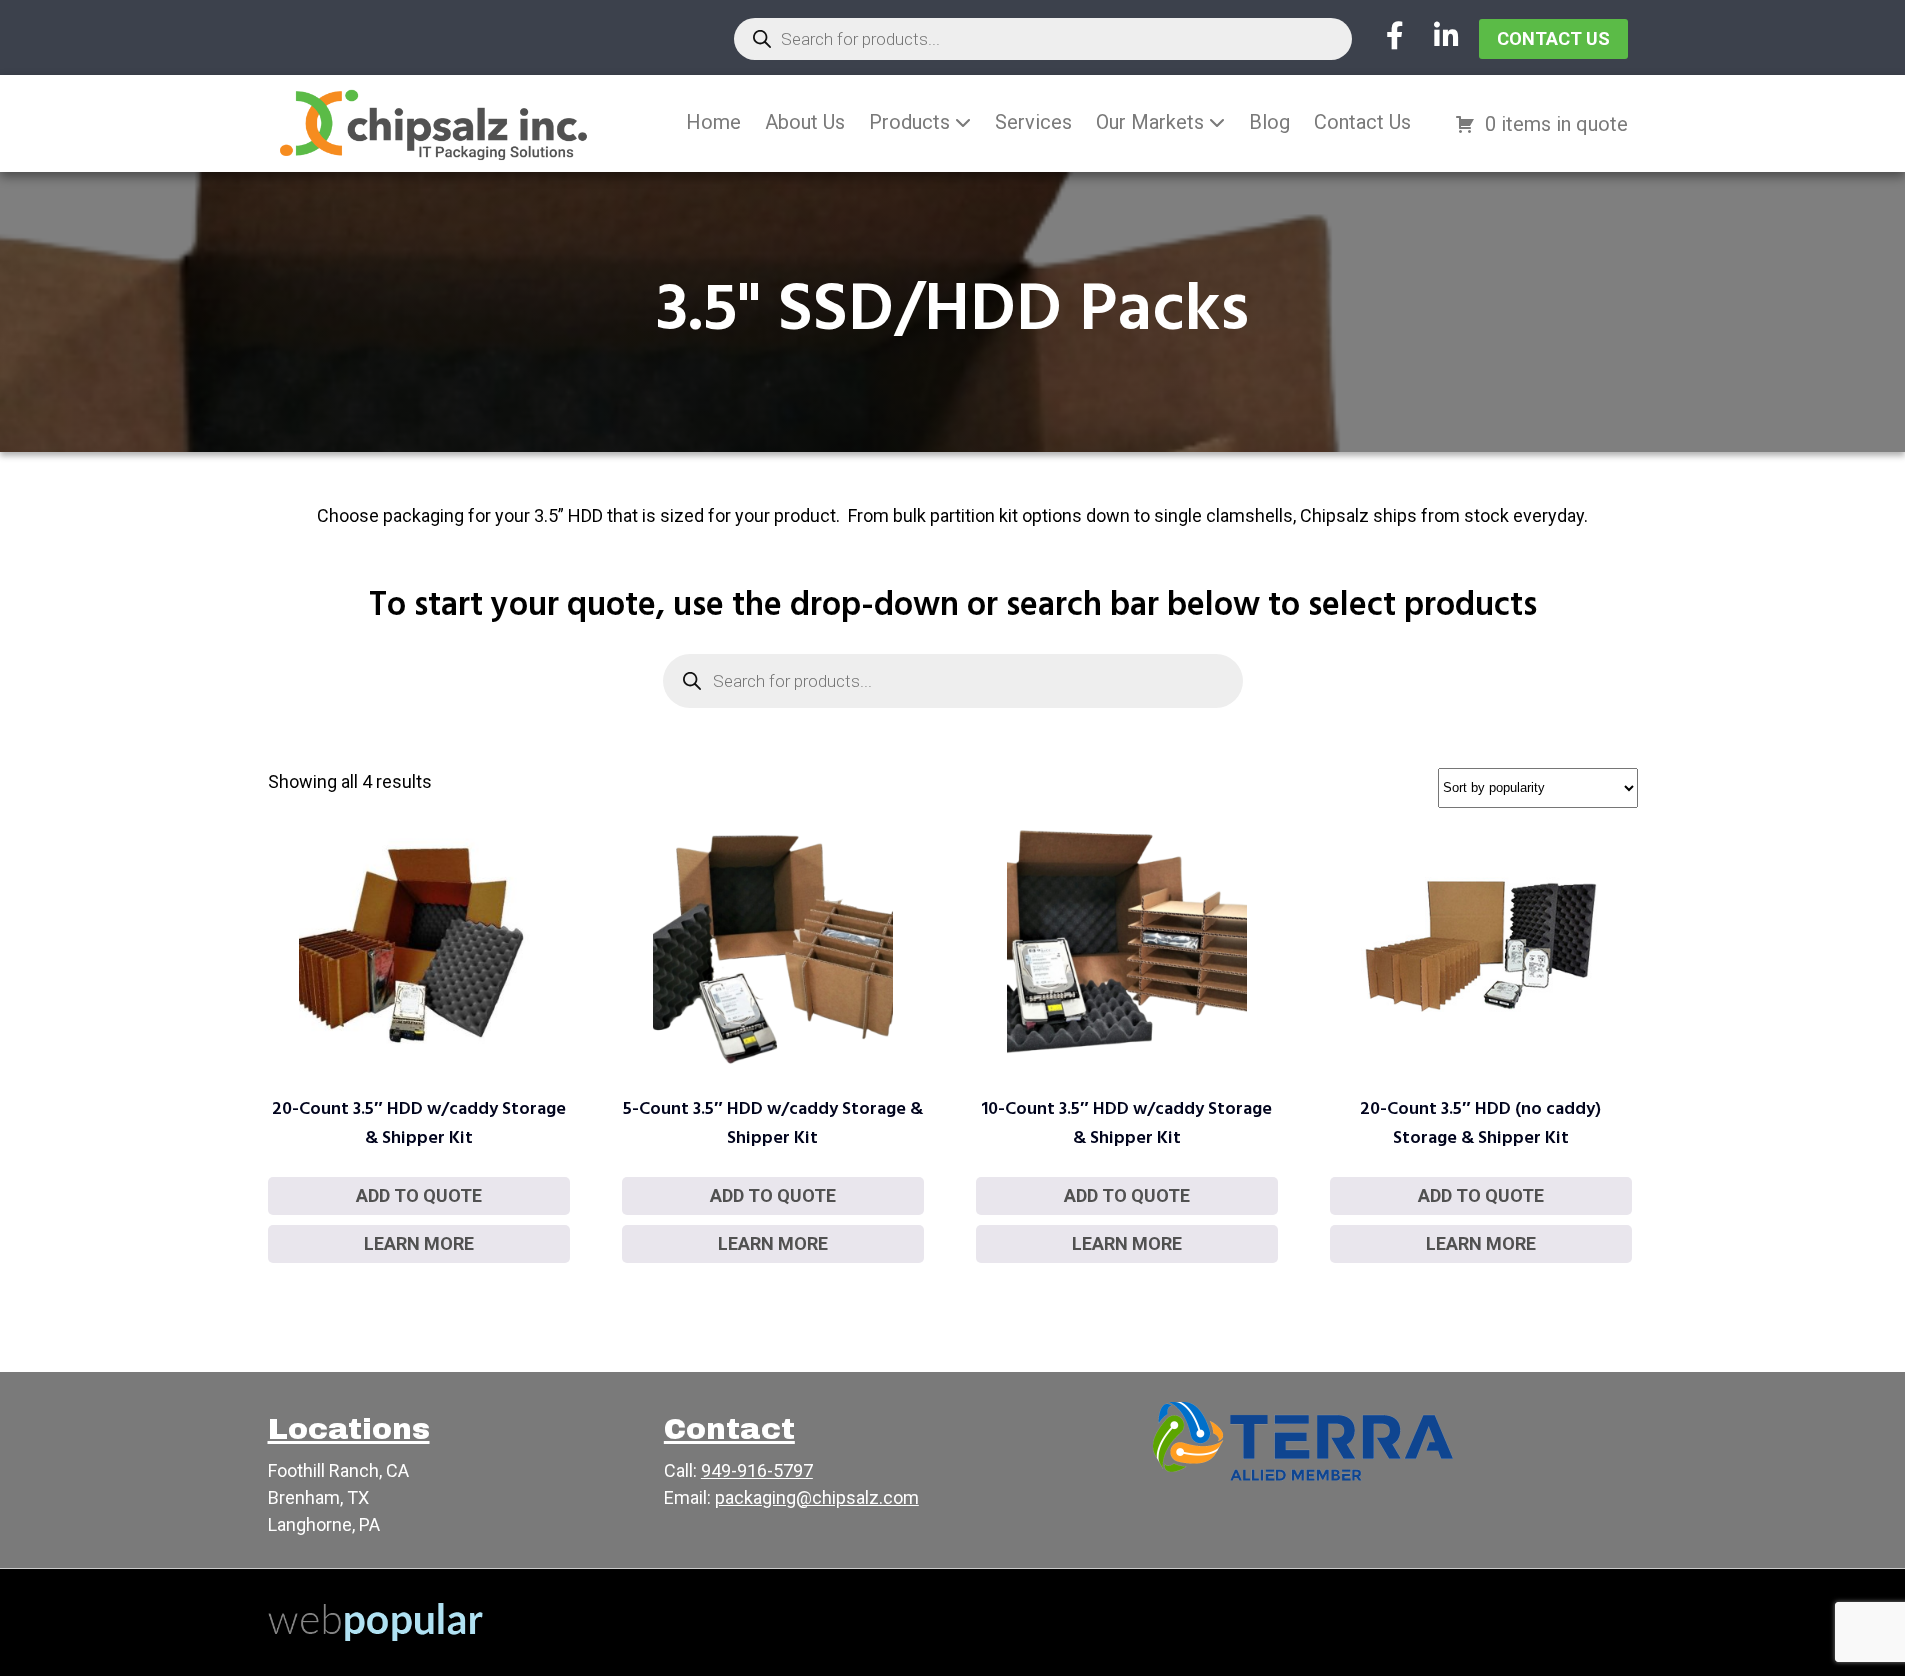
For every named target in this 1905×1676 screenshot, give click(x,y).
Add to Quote (419, 1195)
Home (713, 122)
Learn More (419, 1243)
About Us (805, 122)
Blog (1269, 122)
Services (1033, 122)
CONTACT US (1553, 38)
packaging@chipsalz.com (817, 1497)
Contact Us (1362, 122)
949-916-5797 (757, 1470)
